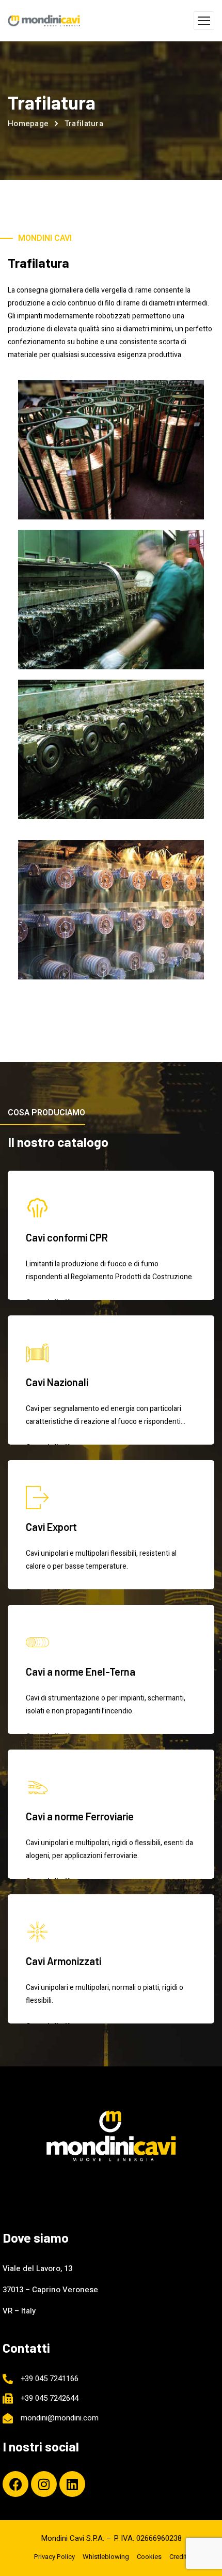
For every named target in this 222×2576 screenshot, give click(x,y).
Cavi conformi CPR (67, 1237)
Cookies (149, 2557)
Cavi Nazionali (57, 1382)
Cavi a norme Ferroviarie (80, 1816)
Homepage (28, 124)
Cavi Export (51, 1527)
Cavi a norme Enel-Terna (81, 1672)
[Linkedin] (72, 2484)
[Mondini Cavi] (44, 21)
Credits (180, 2557)
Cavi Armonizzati (64, 1961)
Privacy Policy (54, 2557)
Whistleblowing (106, 2557)
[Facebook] (15, 2484)
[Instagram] (44, 2484)
